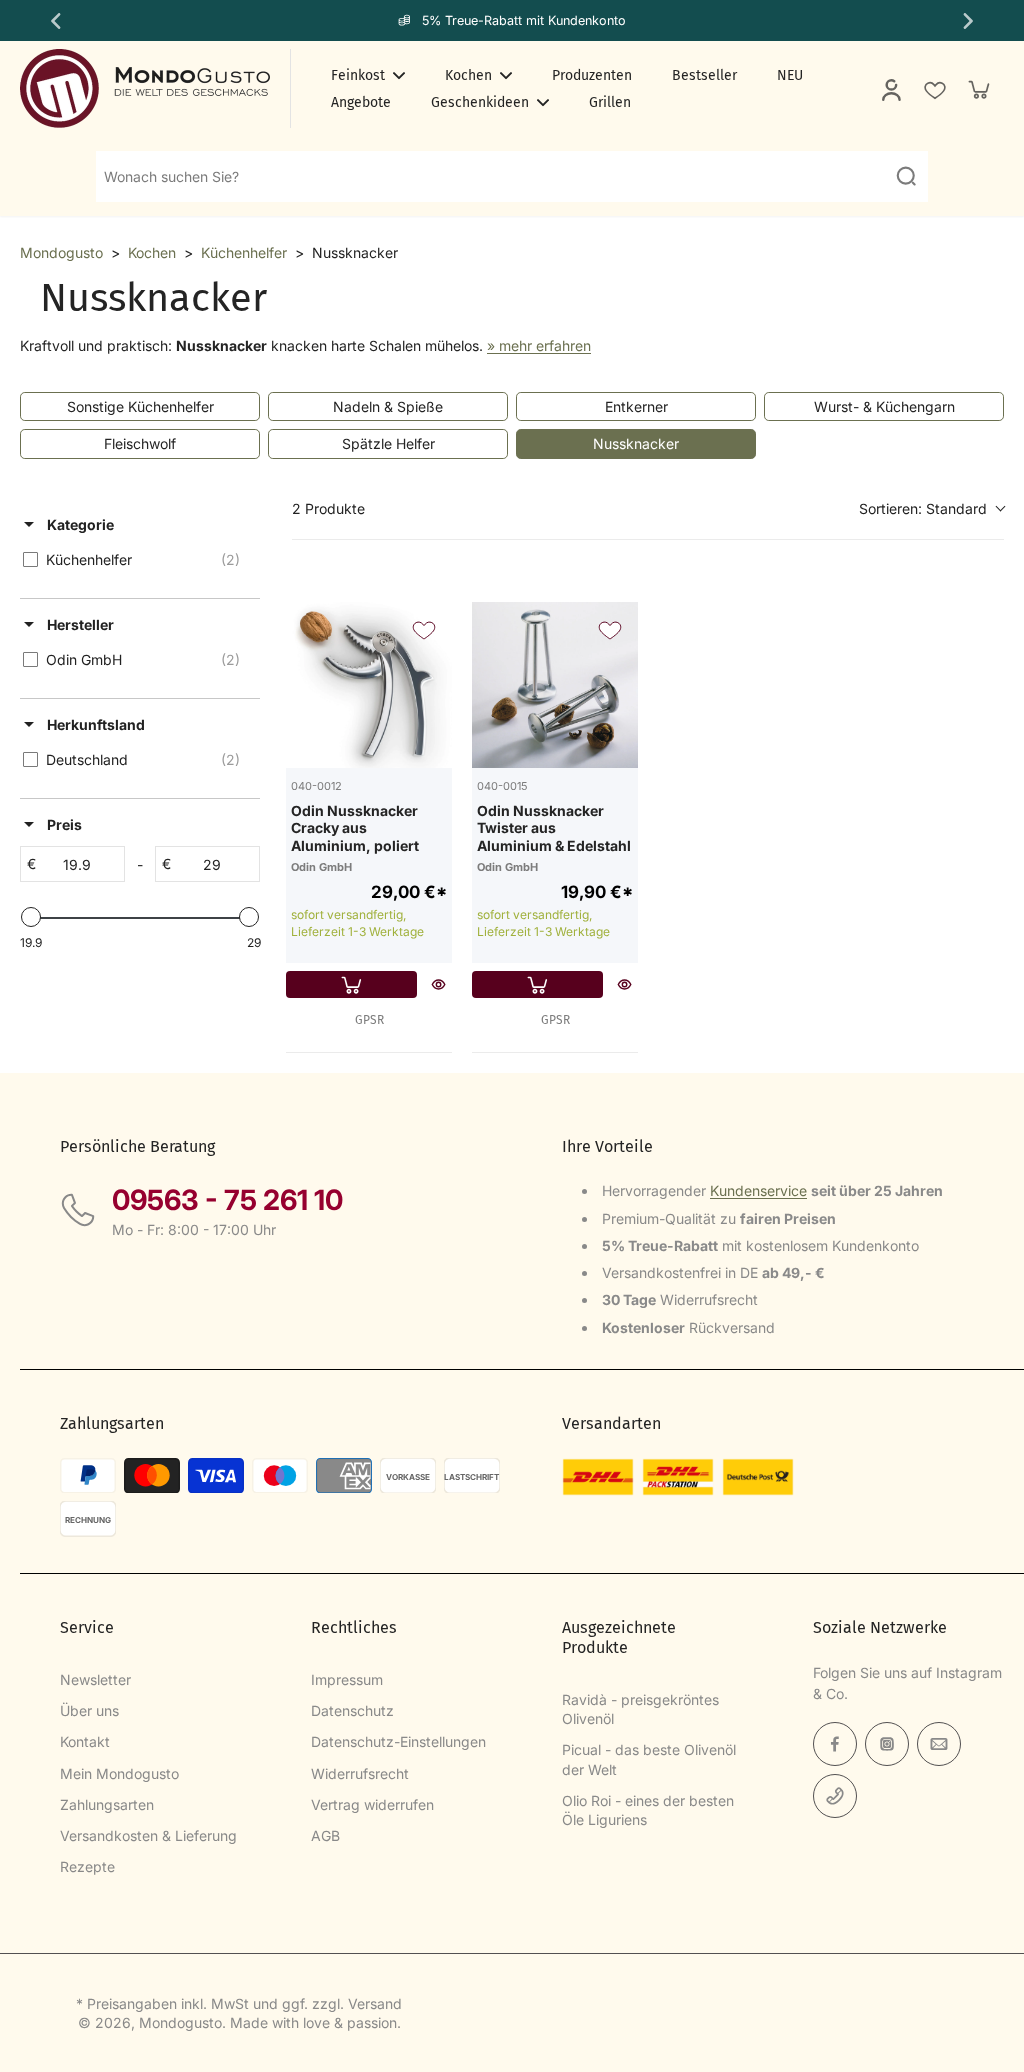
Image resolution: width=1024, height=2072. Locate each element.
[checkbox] (136, 560)
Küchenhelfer (244, 252)
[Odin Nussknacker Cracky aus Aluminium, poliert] (369, 685)
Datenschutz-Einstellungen (398, 1741)
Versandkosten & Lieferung (148, 1835)
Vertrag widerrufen (372, 1804)
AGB (325, 1835)
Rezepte (87, 1866)
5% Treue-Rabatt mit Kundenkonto (524, 20)
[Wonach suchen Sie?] (906, 176)
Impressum (347, 1679)
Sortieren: (923, 508)
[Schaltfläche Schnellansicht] (438, 984)
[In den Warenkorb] (351, 984)
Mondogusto (61, 252)
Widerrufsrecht (360, 1773)
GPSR (369, 1020)
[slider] (31, 917)
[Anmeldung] (890, 89)
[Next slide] (970, 21)
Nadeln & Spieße (388, 406)
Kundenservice (758, 1190)
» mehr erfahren (539, 345)
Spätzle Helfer (388, 443)
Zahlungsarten (107, 1804)
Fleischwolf (140, 443)
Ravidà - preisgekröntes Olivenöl (640, 1709)
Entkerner (636, 406)
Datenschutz (352, 1710)
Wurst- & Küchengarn (884, 406)
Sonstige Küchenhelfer (140, 406)
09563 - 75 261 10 (227, 1200)
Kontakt (85, 1741)
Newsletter (95, 1679)
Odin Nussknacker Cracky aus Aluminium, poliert (355, 828)
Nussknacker (636, 443)
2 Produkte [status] (328, 508)
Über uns (89, 1710)
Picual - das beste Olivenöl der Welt (649, 1759)
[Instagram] (887, 1744)
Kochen (152, 252)
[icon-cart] (978, 89)
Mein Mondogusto (119, 1773)
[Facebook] (835, 1744)
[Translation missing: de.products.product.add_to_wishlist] (934, 89)
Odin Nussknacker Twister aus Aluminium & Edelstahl (554, 828)
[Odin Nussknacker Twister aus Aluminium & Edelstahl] (555, 685)
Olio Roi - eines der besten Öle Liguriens (648, 1810)
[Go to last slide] (54, 21)
